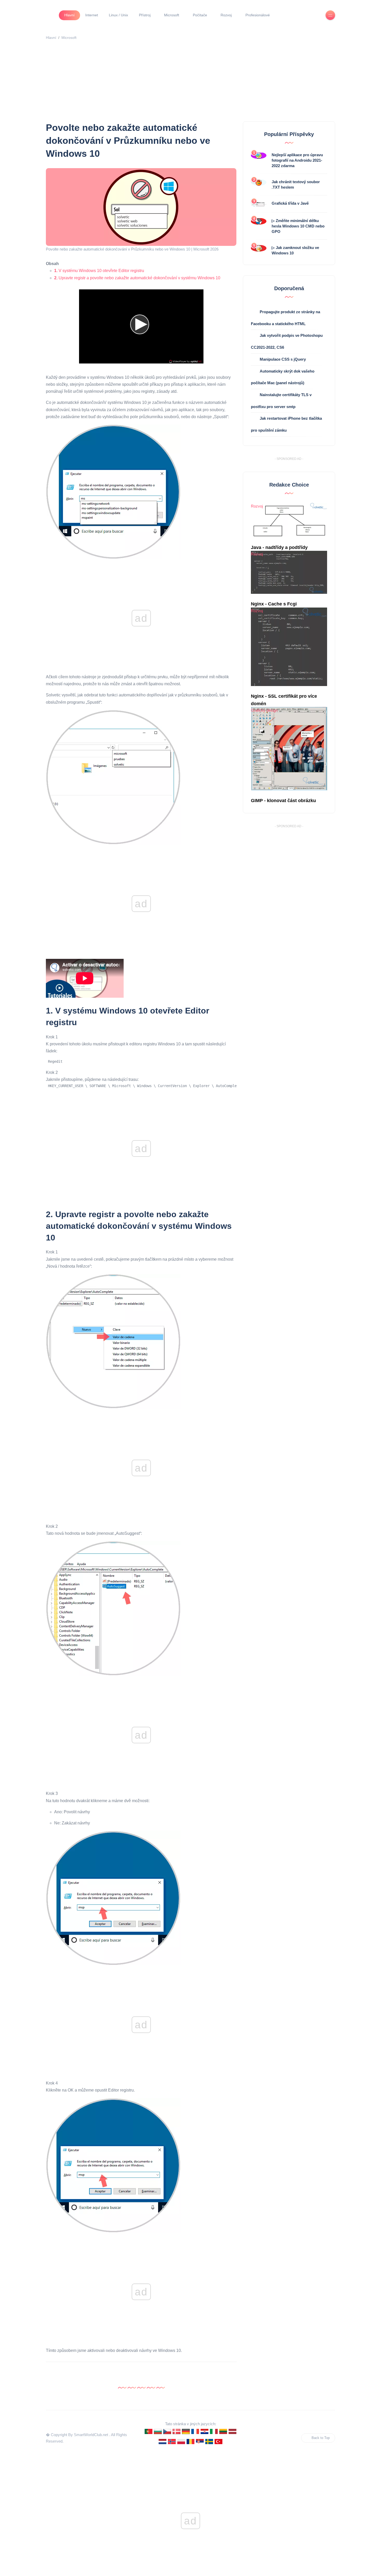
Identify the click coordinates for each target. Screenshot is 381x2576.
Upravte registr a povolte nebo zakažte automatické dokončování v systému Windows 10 (137, 278)
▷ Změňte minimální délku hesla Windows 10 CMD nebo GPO (298, 226)
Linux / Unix (118, 15)
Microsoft (172, 15)
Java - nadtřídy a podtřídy (279, 547)
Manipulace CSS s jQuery (283, 359)
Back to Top (321, 2438)
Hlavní (69, 15)
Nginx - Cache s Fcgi (274, 604)
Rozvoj (226, 15)
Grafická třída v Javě (290, 203)
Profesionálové (258, 15)
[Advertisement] (201, 82)
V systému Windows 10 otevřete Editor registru (99, 271)
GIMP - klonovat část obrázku (283, 801)
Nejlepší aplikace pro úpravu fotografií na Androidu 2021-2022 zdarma (297, 160)
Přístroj (145, 15)
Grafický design (264, 710)
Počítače (200, 15)
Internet (92, 15)
